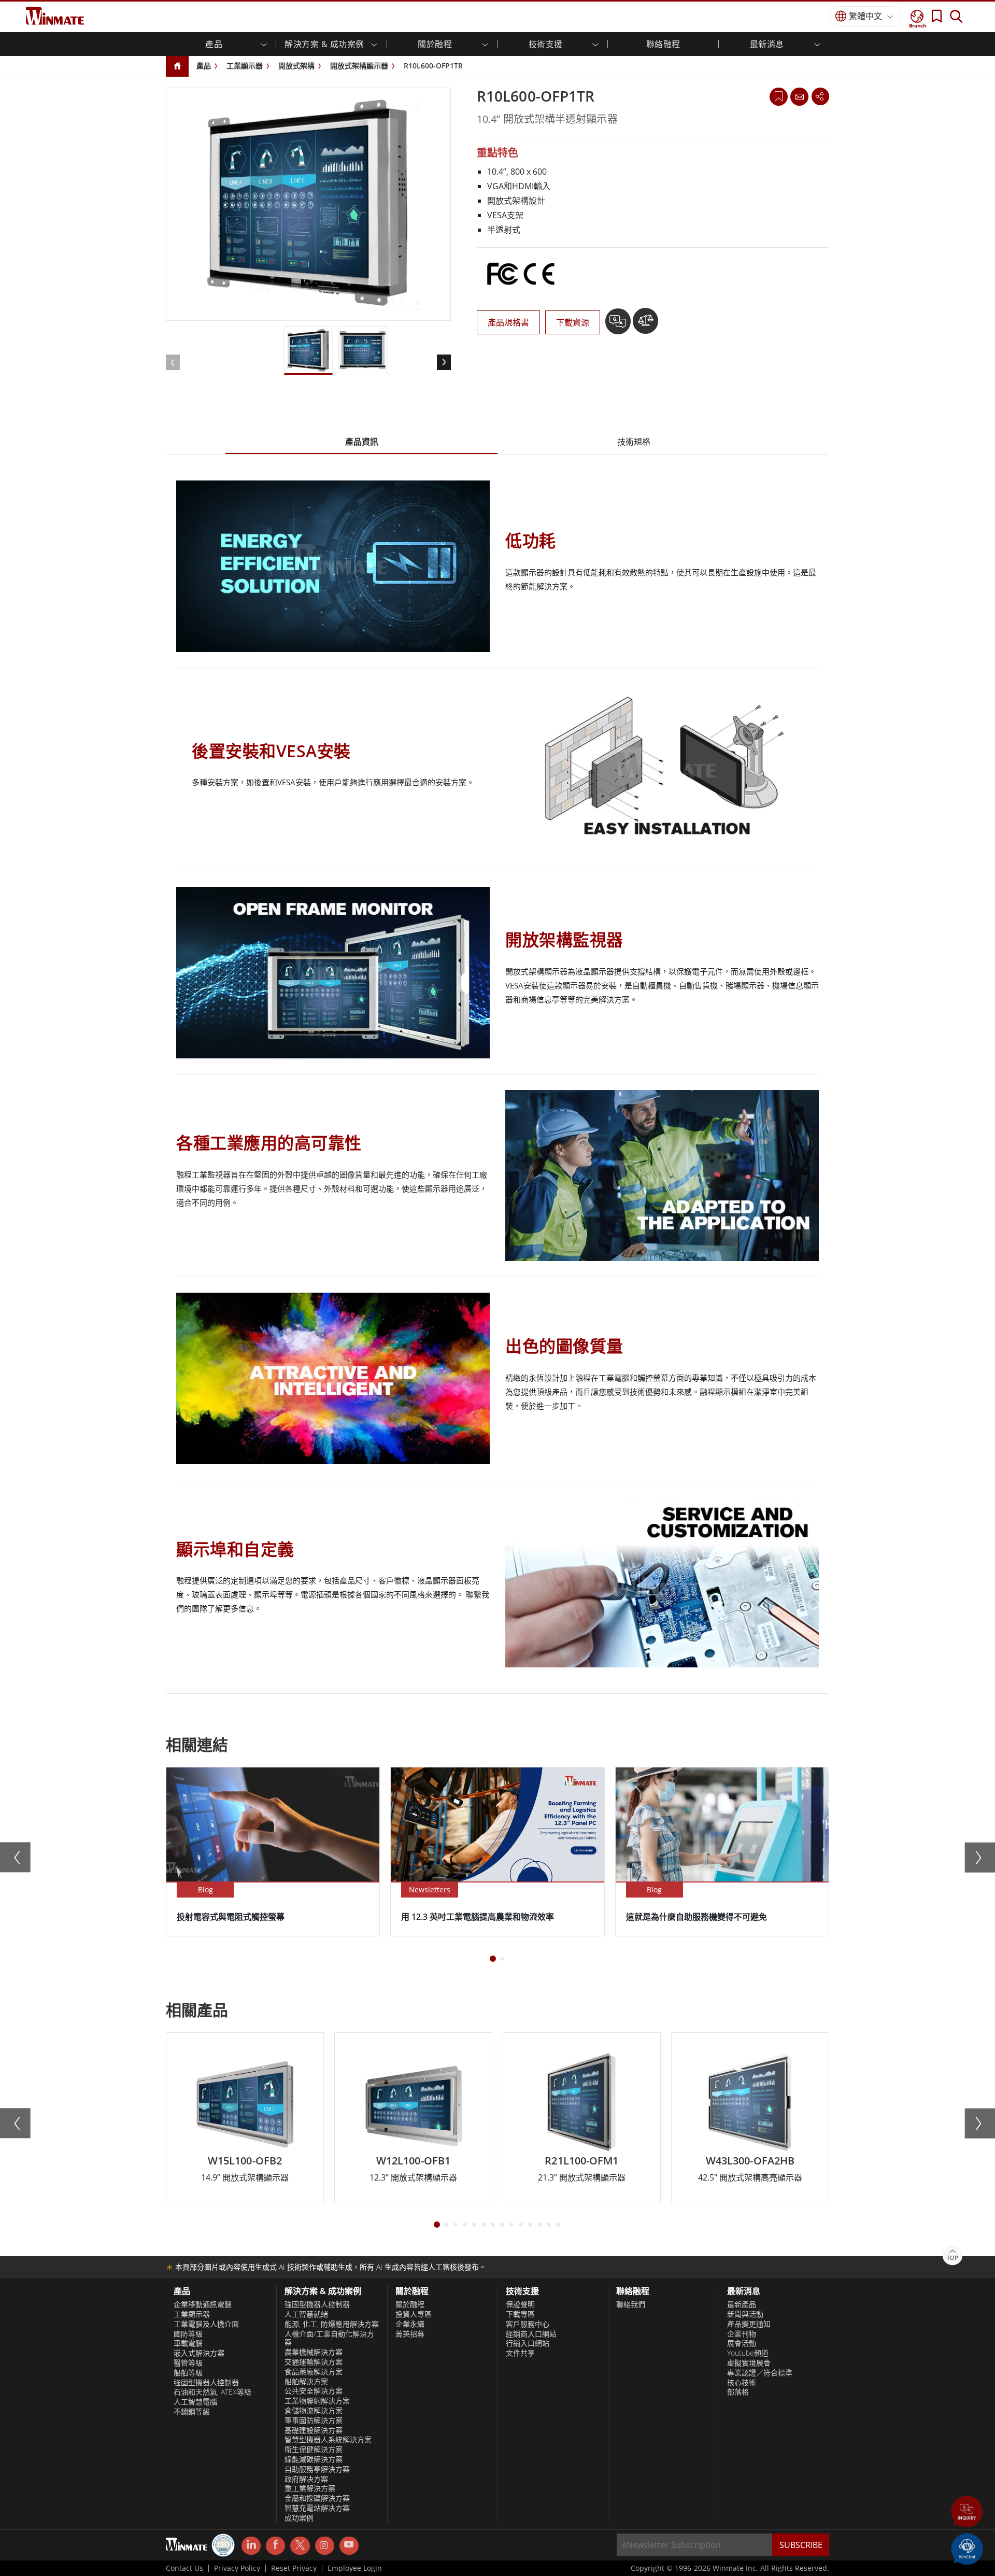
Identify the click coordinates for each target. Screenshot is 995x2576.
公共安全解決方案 (314, 2391)
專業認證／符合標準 (760, 2373)
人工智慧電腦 (195, 2402)
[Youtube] (349, 2546)
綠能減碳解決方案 (314, 2459)
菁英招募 (410, 2334)
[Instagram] (325, 2546)
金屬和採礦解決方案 (317, 2498)
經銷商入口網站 (531, 2334)
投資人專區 (414, 2314)
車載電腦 (188, 2343)
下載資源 (573, 322)
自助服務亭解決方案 (317, 2469)
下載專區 (520, 2314)
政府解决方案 (306, 2479)
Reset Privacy (294, 2568)
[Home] (177, 67)
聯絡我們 (631, 2304)
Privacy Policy (237, 2568)
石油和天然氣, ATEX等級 (212, 2392)
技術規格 (634, 442)
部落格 (738, 2392)
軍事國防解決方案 (314, 2421)
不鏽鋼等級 (192, 2412)
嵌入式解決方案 (199, 2353)
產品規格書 (508, 322)
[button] (967, 2513)
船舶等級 (188, 2373)
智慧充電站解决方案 (317, 2508)
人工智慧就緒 (306, 2314)
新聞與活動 (745, 2314)
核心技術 (742, 2383)
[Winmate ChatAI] (967, 2548)
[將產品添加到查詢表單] (619, 325)
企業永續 (410, 2324)
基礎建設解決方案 (314, 2430)
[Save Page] (779, 96)
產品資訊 (362, 442)
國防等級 (188, 2334)
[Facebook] (275, 2546)
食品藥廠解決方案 (314, 2372)
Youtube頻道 (748, 2353)
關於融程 (410, 2304)
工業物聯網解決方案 (317, 2401)
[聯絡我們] (799, 96)
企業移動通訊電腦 (203, 2304)
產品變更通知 (749, 2324)
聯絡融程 (663, 44)
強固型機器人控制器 (206, 2383)
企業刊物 (742, 2334)
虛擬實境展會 (749, 2363)
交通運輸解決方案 (314, 2362)
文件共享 (520, 2353)
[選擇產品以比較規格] (645, 325)
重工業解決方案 (310, 2488)
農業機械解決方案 (314, 2352)
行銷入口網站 (528, 2343)
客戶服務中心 (528, 2324)
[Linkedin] (251, 2546)
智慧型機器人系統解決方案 (328, 2440)
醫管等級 (188, 2363)
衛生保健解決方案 (314, 2450)
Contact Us (184, 2568)
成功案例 (299, 2518)
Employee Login (355, 2568)
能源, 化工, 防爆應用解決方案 (332, 2324)
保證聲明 (520, 2304)
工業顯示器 (245, 66)
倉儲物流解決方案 (314, 2411)
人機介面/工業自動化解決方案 (329, 2338)
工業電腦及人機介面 (206, 2324)
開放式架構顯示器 (359, 66)
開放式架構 (296, 66)
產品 (204, 66)
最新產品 (742, 2304)
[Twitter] (300, 2545)
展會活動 (742, 2343)
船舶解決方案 (306, 2382)
